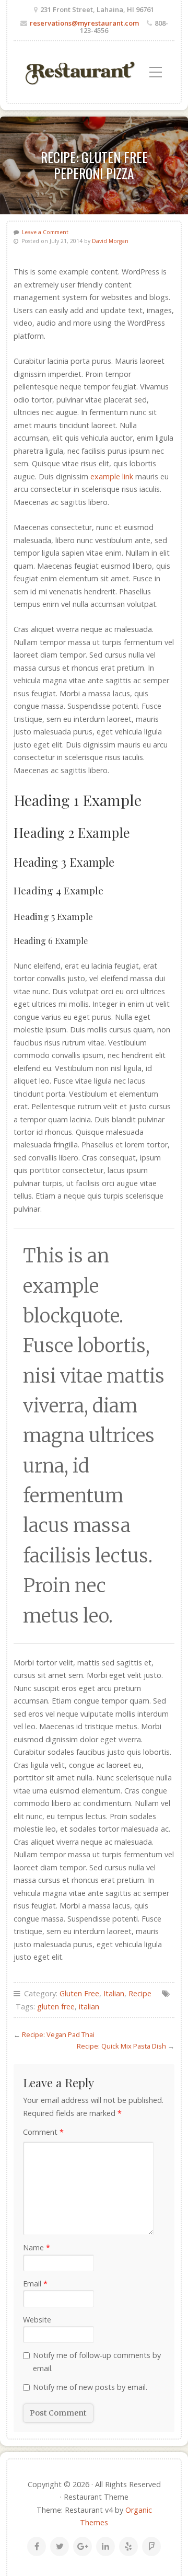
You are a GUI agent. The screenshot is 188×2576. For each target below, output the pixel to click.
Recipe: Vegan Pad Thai (58, 2034)
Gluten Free (79, 1993)
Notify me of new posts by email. (90, 2387)
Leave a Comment (45, 232)
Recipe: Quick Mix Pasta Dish (121, 2046)
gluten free (56, 2006)
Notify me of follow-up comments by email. (97, 2361)
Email (35, 2284)
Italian (114, 1993)
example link (112, 476)
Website (37, 2320)
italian (89, 2006)
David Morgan (110, 241)
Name (37, 2247)
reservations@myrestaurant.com (84, 23)
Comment (43, 2132)
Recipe (140, 1993)
